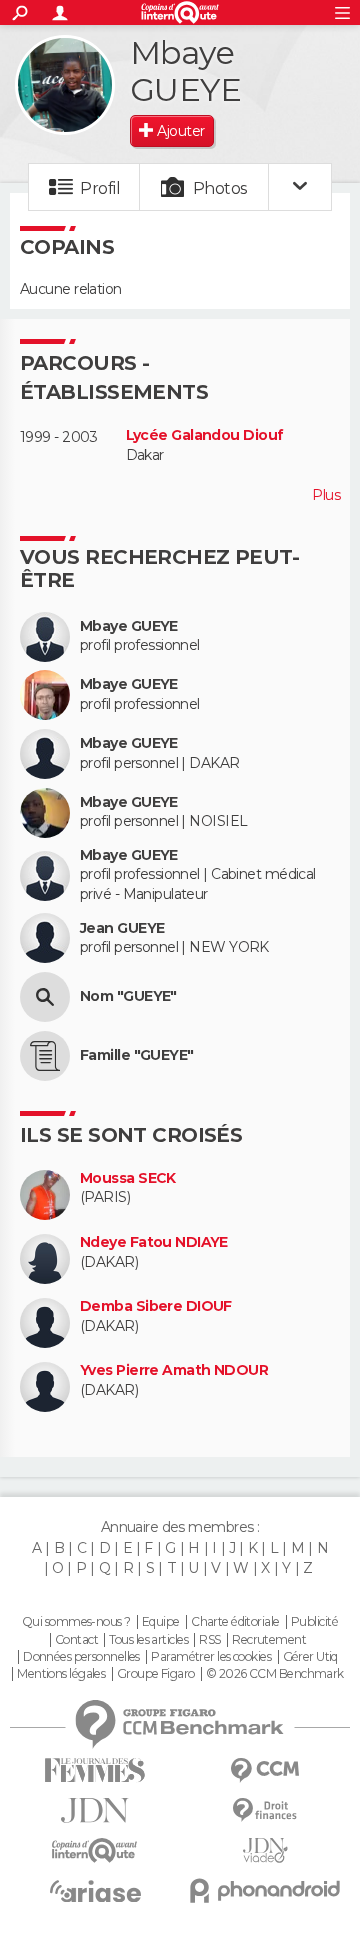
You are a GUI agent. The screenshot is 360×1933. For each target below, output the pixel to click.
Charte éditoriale (235, 1622)
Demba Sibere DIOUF (156, 1306)
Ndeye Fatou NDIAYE (154, 1242)
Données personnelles (81, 1657)
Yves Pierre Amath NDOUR (174, 1370)
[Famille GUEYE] (45, 1056)
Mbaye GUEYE (129, 626)
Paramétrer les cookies (211, 1657)
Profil (100, 188)
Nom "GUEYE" (128, 996)
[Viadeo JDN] (265, 1850)
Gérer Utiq (310, 1657)
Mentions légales (61, 1674)
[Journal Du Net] (95, 1810)
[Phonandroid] (265, 1890)
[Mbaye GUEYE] (65, 85)
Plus (326, 495)
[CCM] (265, 1770)
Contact (76, 1640)
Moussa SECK (128, 1178)
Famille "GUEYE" (137, 1055)
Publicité (314, 1622)
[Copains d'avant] (95, 1850)
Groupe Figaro (156, 1674)
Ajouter (180, 131)
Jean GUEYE (122, 928)
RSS (209, 1640)
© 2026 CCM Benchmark (275, 1674)
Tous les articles (148, 1640)
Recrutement (269, 1640)
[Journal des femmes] (95, 1770)
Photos (220, 188)
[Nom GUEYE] (45, 997)
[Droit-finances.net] (265, 1810)
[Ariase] (95, 1891)
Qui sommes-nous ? (76, 1622)
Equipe (161, 1622)
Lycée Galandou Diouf (205, 435)
